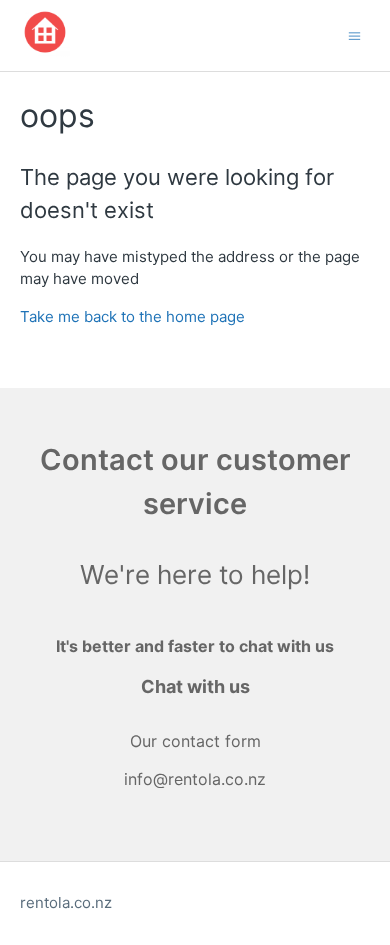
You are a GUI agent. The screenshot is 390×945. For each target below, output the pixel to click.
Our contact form (195, 741)
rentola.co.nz (66, 902)
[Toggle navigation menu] (354, 34)
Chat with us (195, 686)
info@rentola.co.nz (195, 779)
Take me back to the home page (132, 316)
